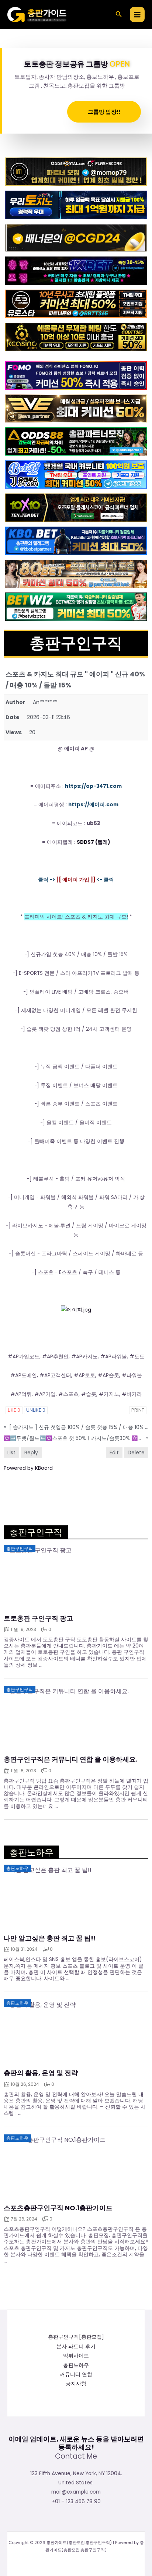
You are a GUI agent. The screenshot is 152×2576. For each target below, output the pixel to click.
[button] (119, 15)
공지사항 (76, 2384)
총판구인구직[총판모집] (76, 2337)
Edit (114, 1452)
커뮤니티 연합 (76, 2375)
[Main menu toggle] (137, 15)
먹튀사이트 (76, 2356)
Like (14, 1410)
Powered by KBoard (28, 1468)
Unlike (36, 1410)
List (11, 1452)
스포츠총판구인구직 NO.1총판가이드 (58, 2208)
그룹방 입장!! (104, 112)
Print (138, 1410)
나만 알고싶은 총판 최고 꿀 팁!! (50, 1938)
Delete (136, 1452)
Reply (31, 1452)
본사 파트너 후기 (76, 2347)
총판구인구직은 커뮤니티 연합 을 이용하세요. (71, 1759)
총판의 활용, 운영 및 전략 (41, 2073)
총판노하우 (76, 2365)
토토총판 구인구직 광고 (38, 1618)
